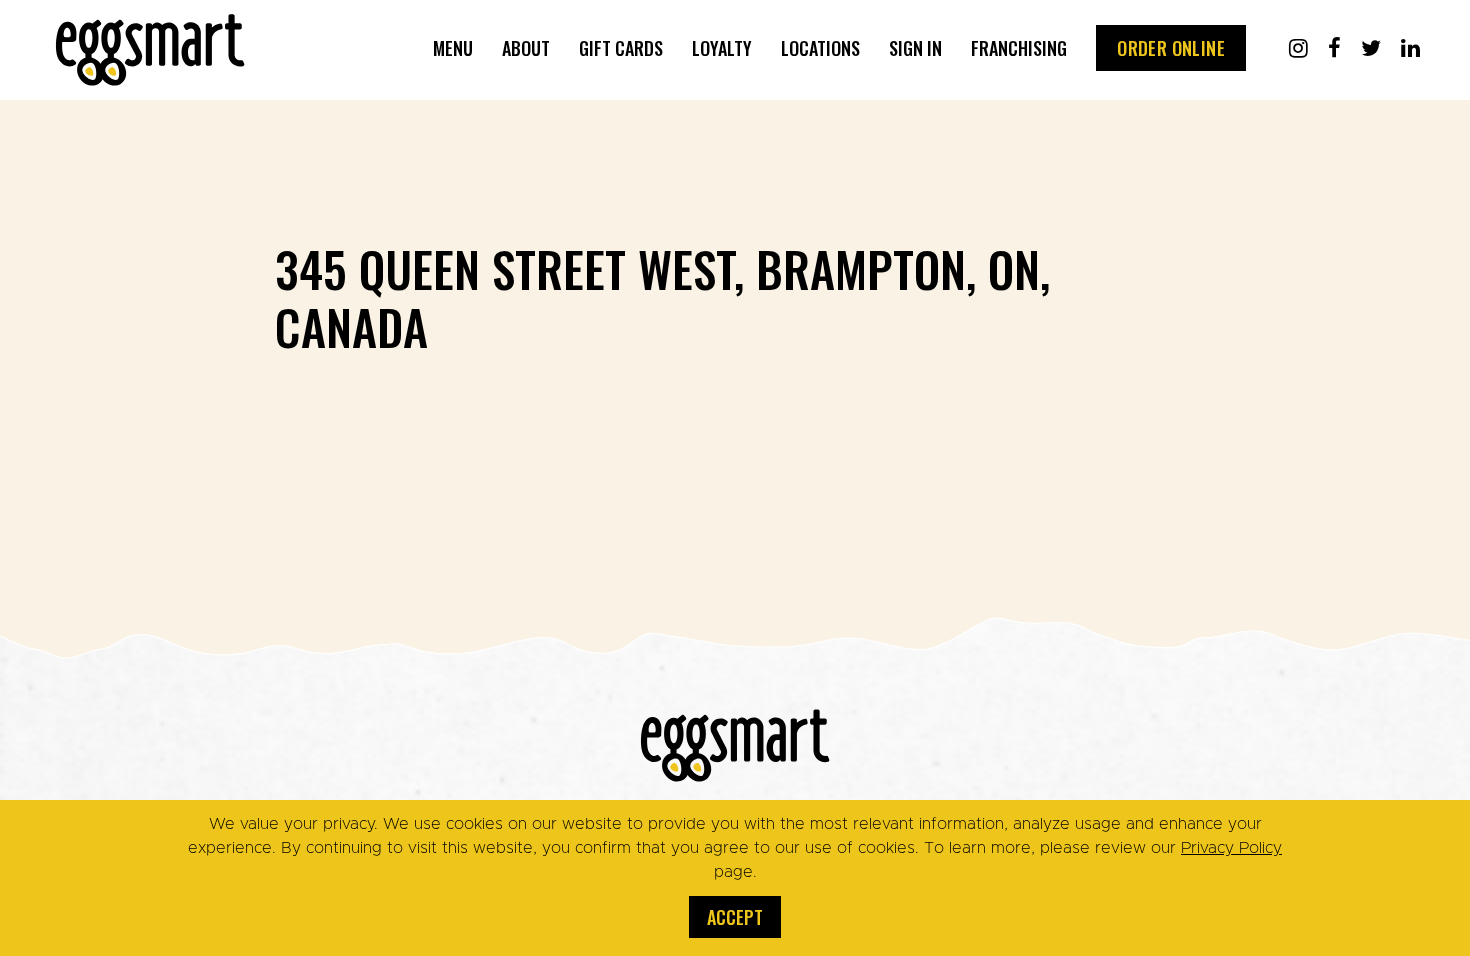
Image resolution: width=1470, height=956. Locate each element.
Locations (820, 48)
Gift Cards (621, 48)
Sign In (915, 48)
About (526, 48)
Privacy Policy (1231, 848)
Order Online (1171, 48)
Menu (453, 48)
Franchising (1019, 48)
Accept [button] (735, 917)
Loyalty (722, 48)
